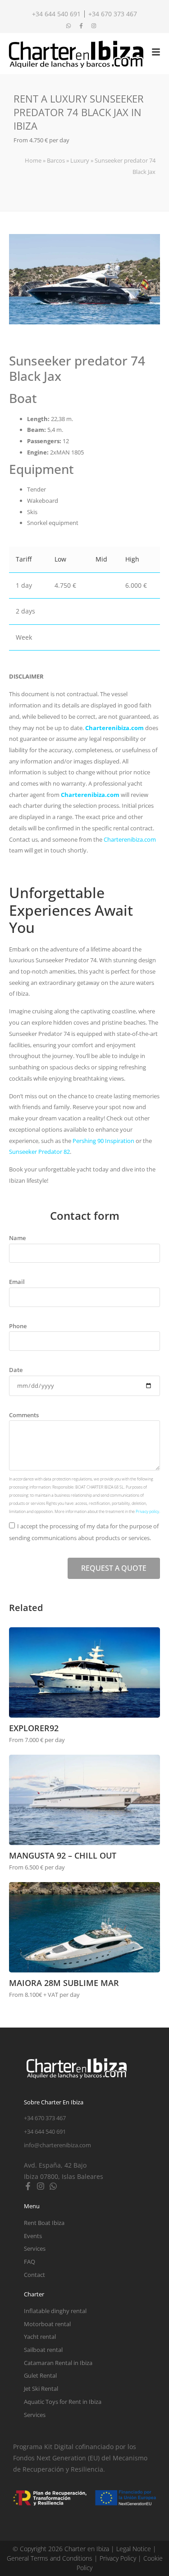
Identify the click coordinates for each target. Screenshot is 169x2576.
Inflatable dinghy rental (55, 2311)
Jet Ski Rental (41, 2389)
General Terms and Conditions (50, 2558)
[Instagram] (41, 2186)
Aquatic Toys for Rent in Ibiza (63, 2402)
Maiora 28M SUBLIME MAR (64, 1983)
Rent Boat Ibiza (44, 2223)
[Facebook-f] (28, 2186)
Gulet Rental (40, 2375)
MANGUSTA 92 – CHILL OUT (63, 1855)
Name (17, 1238)
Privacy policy (147, 1511)
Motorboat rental (47, 2324)
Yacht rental (40, 2337)
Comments (24, 1415)
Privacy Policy (118, 2558)
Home (33, 160)
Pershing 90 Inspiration (103, 1141)
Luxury (80, 160)
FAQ (30, 2262)
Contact (34, 2275)
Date (16, 1370)
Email (17, 1282)
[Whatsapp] (53, 2186)
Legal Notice (134, 2549)
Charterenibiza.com (114, 728)
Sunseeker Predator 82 (39, 1152)
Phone (18, 1326)
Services (35, 2248)
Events (33, 2236)
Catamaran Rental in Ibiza (58, 2363)
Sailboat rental (43, 2350)
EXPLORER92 (34, 1728)
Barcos (56, 160)
